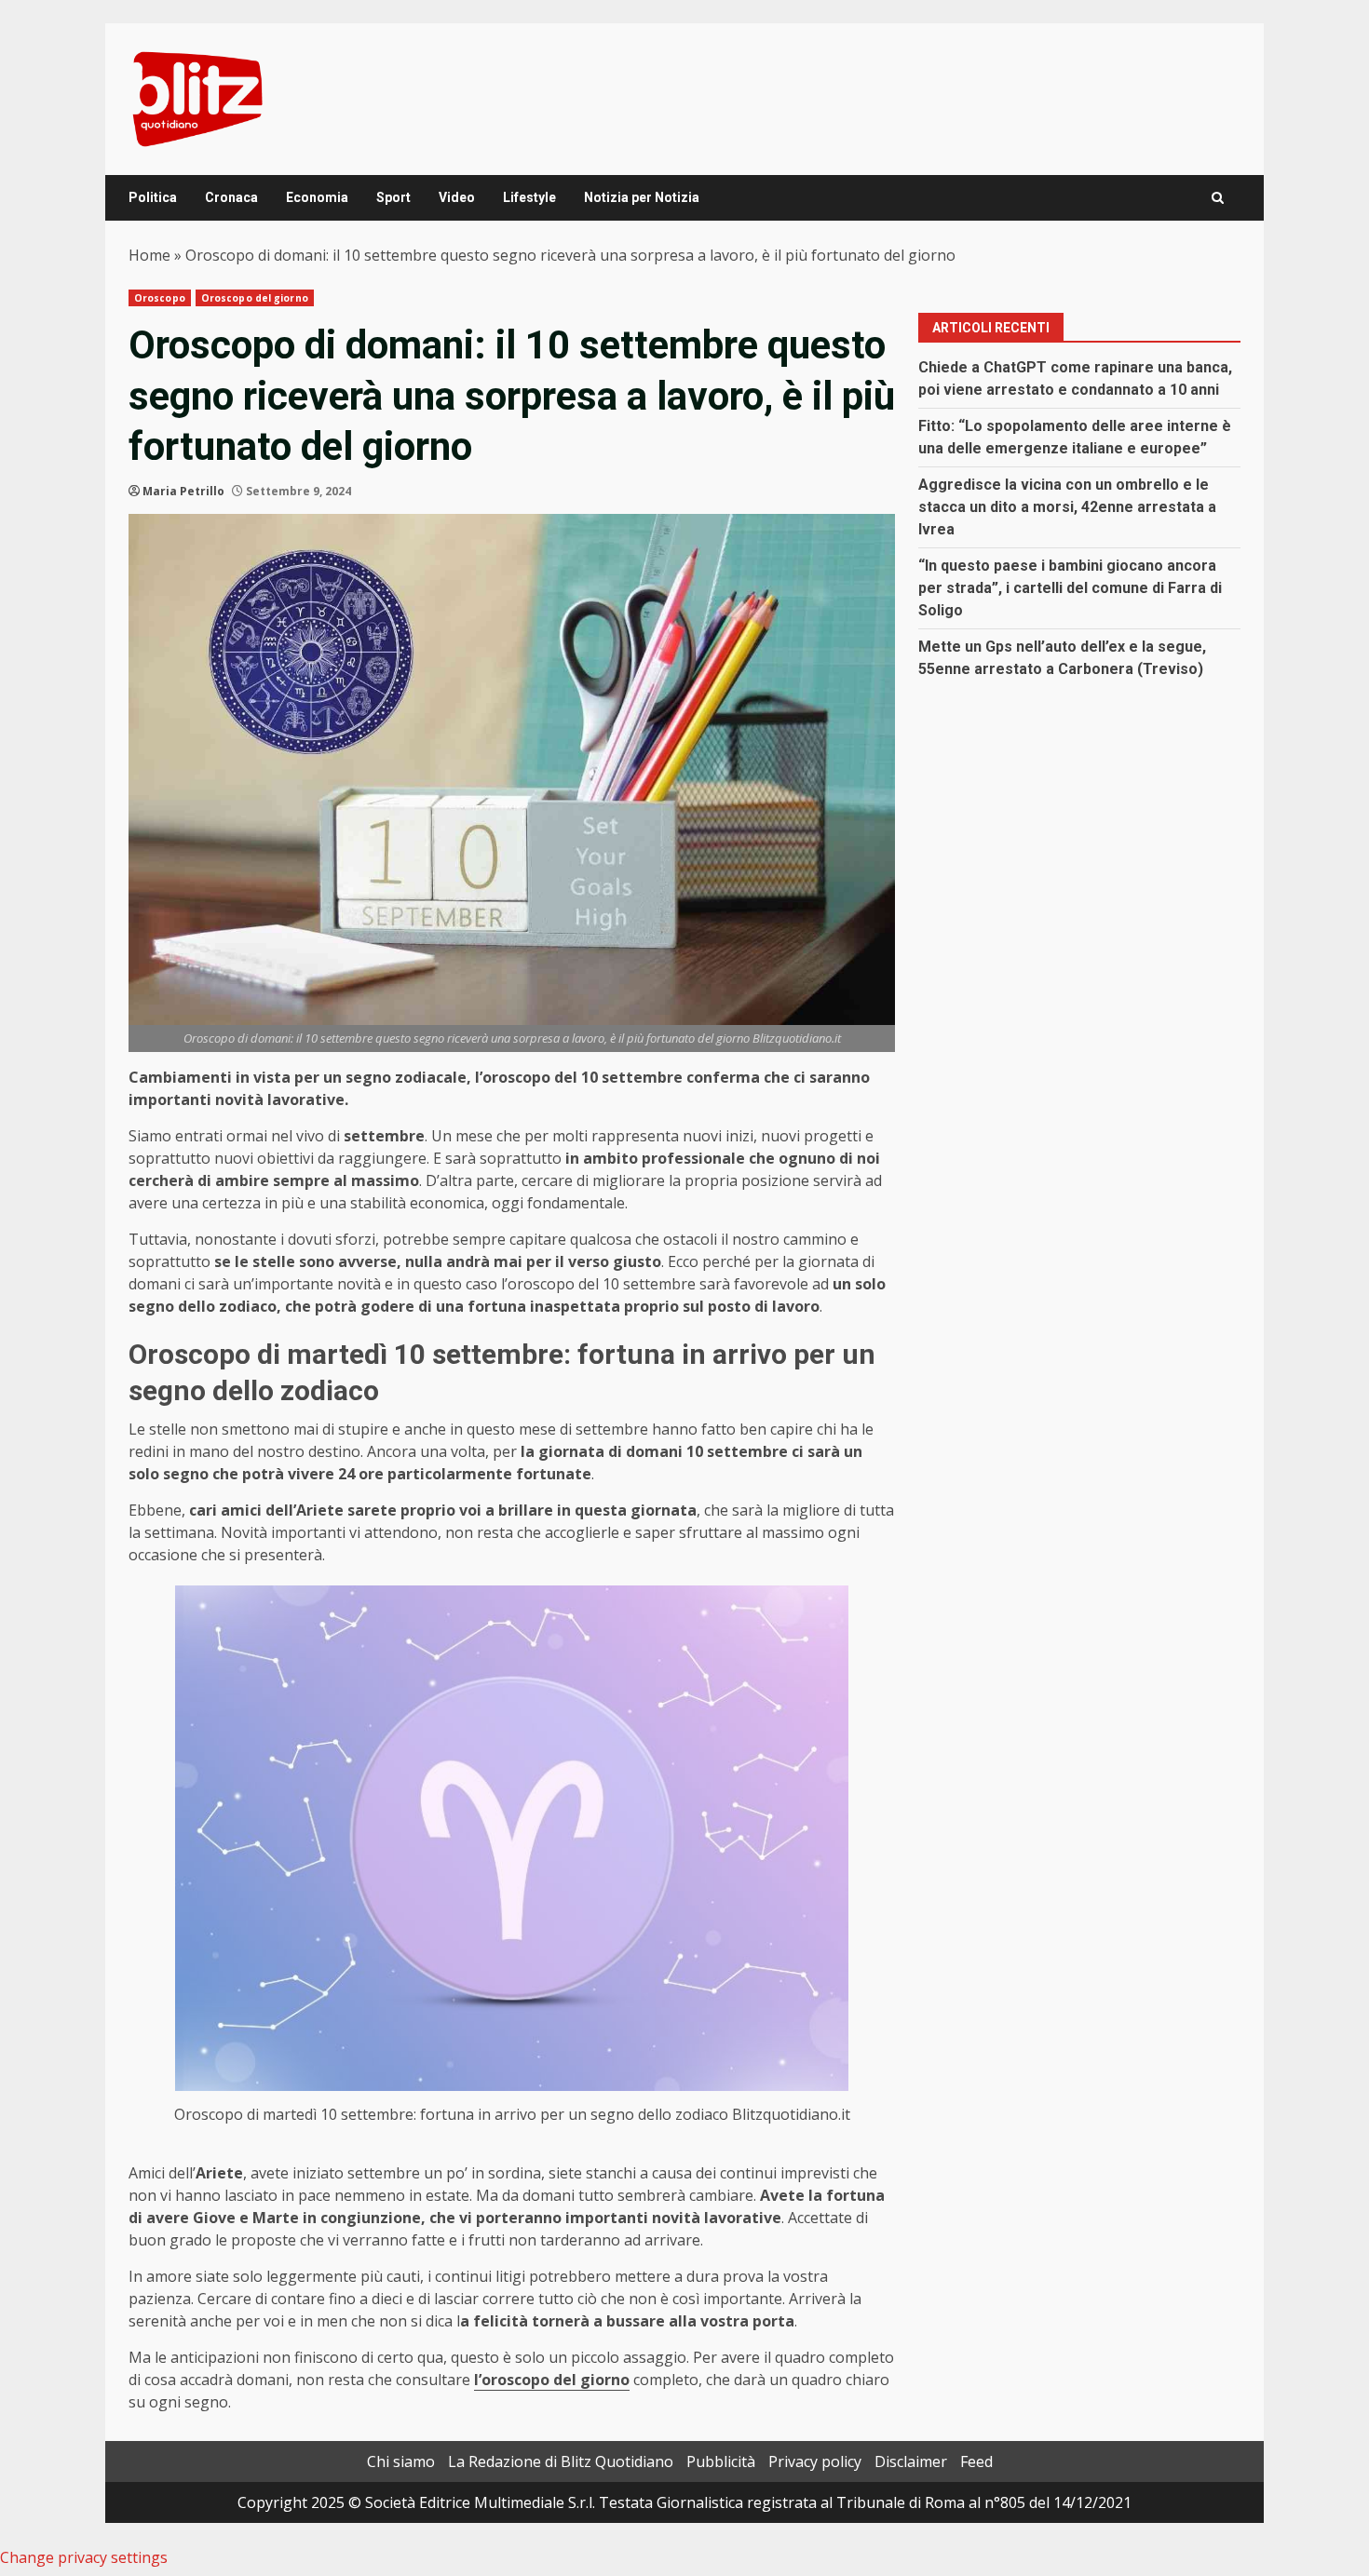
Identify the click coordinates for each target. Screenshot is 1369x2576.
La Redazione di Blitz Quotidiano (561, 2461)
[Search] (1218, 198)
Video (457, 197)
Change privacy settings (84, 2557)
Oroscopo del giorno (255, 298)
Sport (393, 197)
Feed (976, 2461)
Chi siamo (401, 2461)
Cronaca (231, 197)
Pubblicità (721, 2461)
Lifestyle (529, 197)
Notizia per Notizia (642, 197)
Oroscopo (160, 298)
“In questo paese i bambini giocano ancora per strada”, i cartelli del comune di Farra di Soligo (1070, 588)
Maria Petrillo (183, 491)
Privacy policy (815, 2461)
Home (149, 255)
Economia (317, 197)
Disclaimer (911, 2461)
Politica (153, 197)
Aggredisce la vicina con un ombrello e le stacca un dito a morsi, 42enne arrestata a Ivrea (1067, 507)
